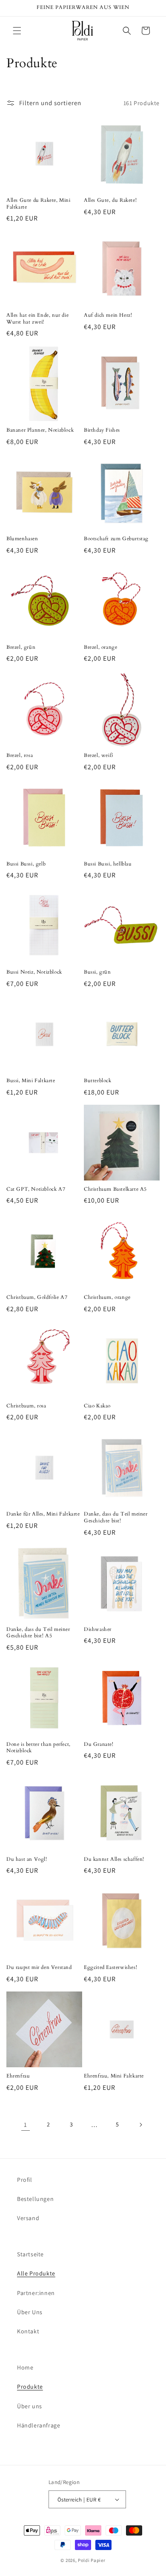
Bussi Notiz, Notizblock (34, 972)
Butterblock (98, 1081)
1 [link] (26, 2125)
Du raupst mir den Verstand (39, 1967)
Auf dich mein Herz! (108, 315)
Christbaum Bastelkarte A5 (115, 1189)
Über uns (30, 2406)
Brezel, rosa (20, 755)
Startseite (30, 2254)
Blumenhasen (22, 539)
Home (25, 2367)
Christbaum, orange (107, 1297)
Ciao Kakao (97, 1406)
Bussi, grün (97, 972)
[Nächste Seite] (140, 2125)
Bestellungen (35, 2199)
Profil (25, 2180)
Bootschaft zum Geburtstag (116, 539)
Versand (28, 2218)
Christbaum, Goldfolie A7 (37, 1297)
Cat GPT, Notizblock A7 (36, 1189)
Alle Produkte (36, 2273)
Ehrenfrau (18, 2076)
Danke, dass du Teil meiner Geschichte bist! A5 (38, 1633)
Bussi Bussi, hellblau (108, 864)
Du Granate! (99, 1744)
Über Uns (30, 2312)
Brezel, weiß (98, 755)
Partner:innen (36, 2293)
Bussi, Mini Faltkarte (31, 1081)
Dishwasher (98, 1629)
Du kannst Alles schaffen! (114, 1859)
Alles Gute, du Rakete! (110, 200)
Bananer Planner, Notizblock (40, 430)
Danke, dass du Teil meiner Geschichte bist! (116, 1517)
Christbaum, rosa (26, 1406)
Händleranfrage (39, 2425)
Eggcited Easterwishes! (110, 1967)
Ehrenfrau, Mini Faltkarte (114, 2076)
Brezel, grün (21, 647)
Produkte (30, 2387)
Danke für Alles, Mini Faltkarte (43, 1514)
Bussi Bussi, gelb (26, 864)
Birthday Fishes (102, 430)
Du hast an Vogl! (27, 1859)
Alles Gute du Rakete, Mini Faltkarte (39, 204)
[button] (17, 31)
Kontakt (28, 2331)
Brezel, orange (100, 647)
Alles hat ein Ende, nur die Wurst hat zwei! (37, 319)
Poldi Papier (92, 2560)
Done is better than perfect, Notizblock (39, 1748)
